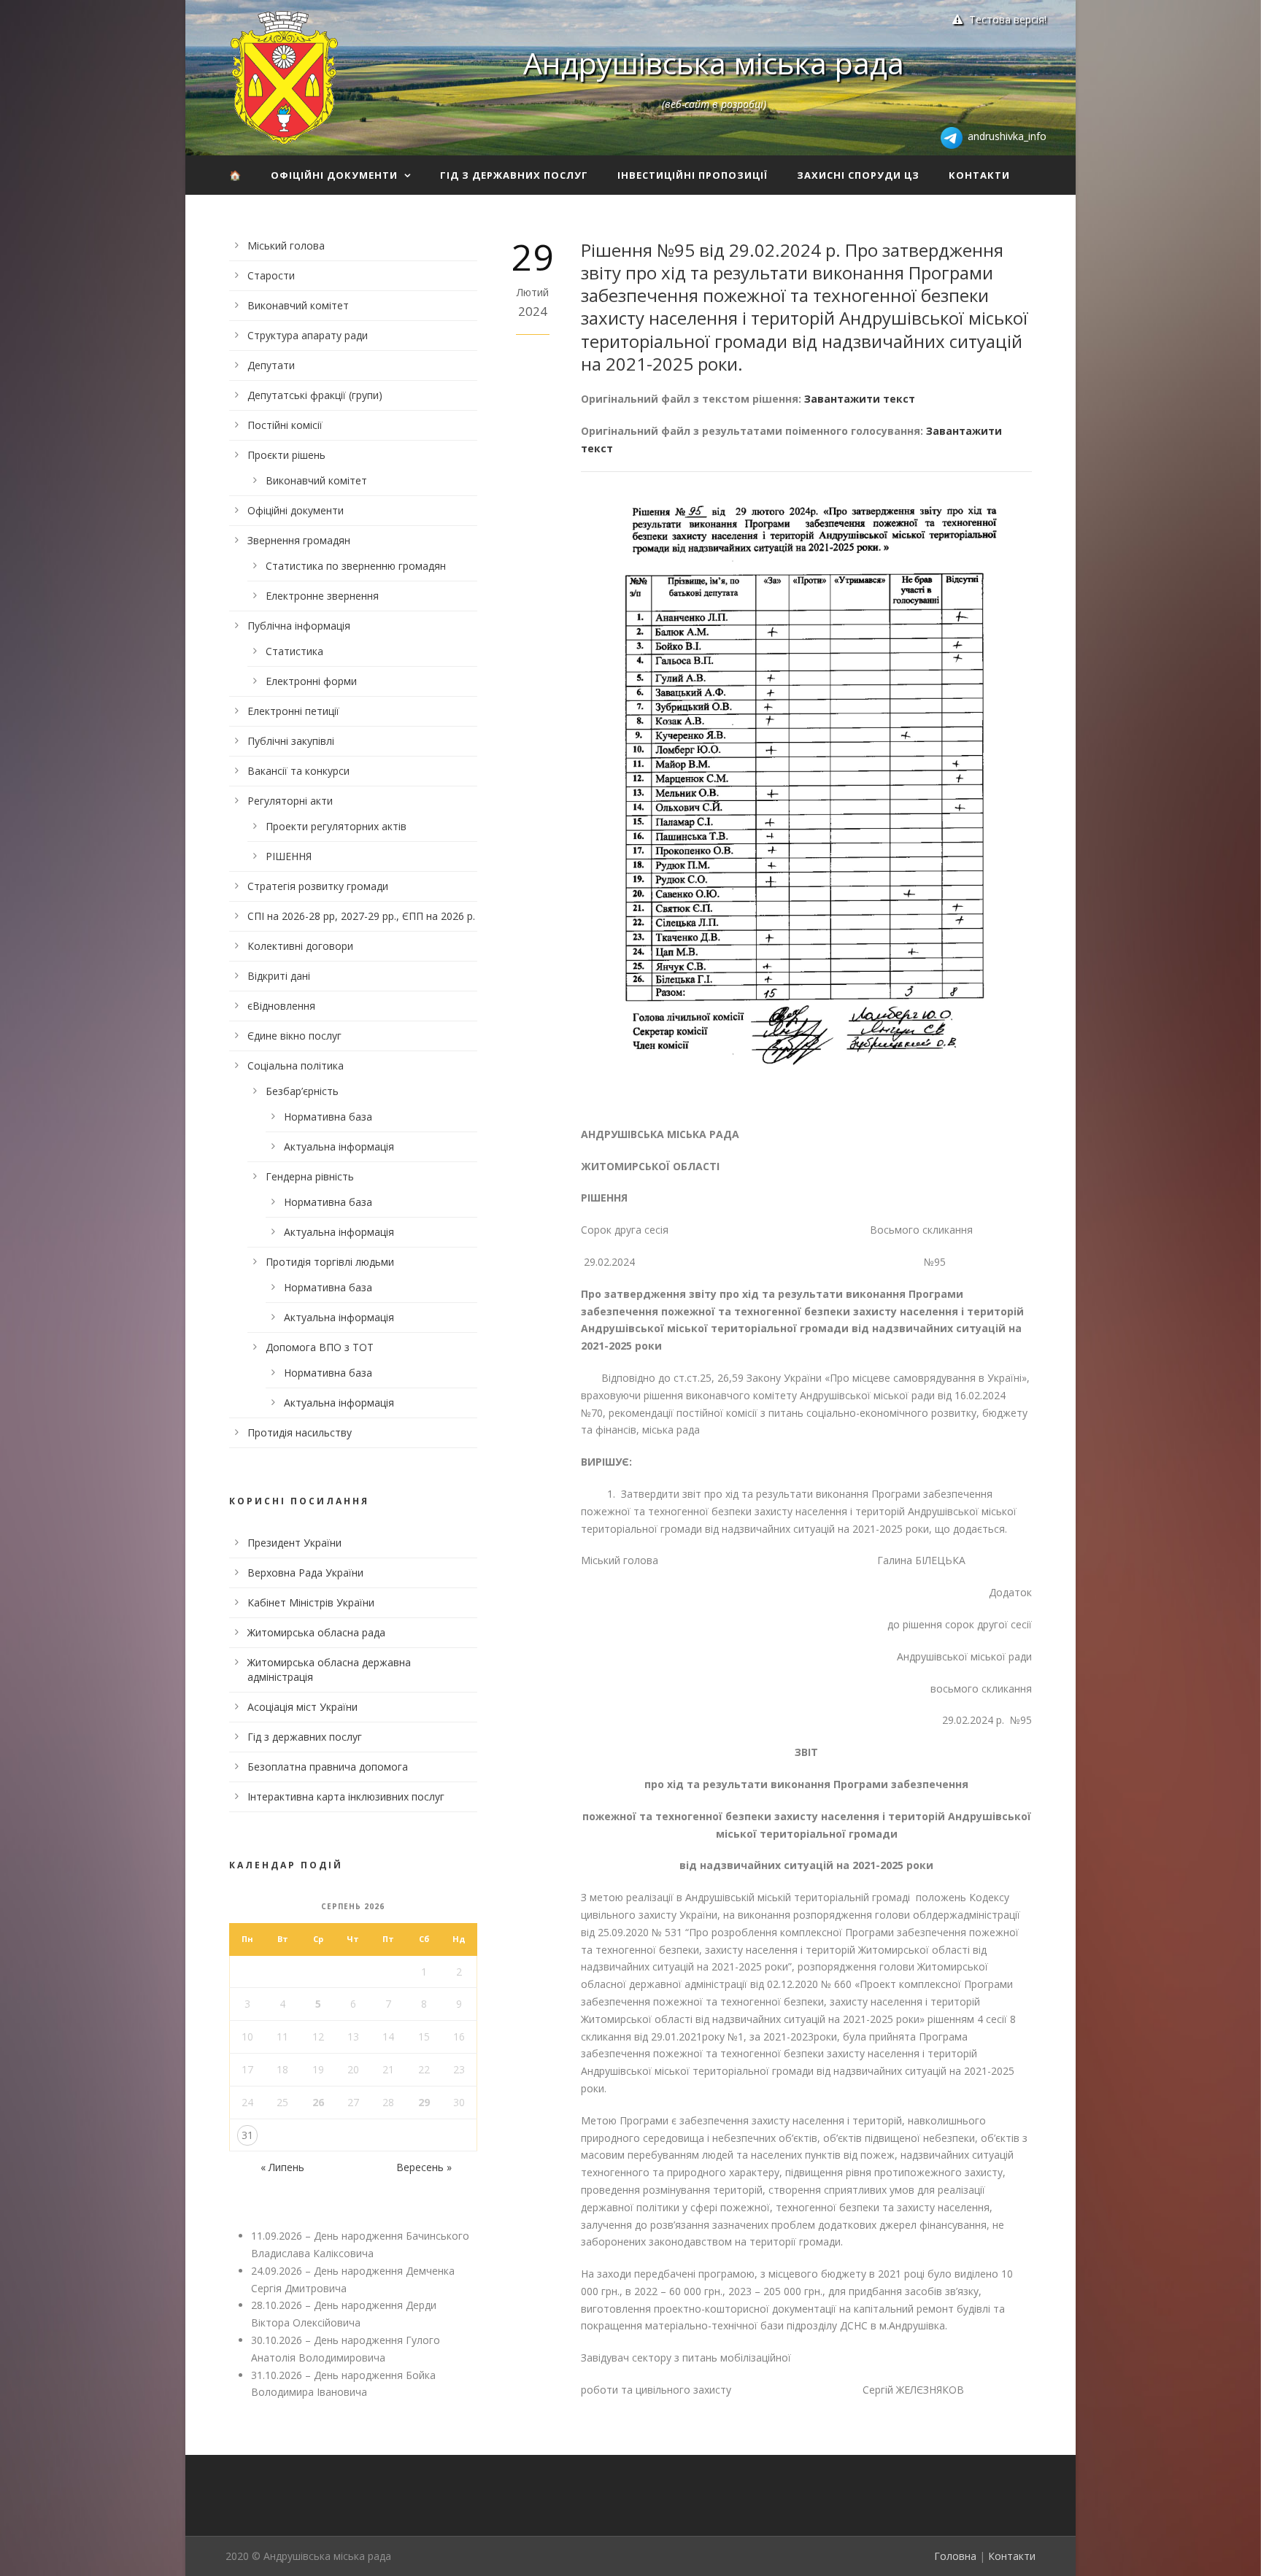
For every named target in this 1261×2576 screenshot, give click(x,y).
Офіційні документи (334, 175)
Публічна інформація (299, 626)
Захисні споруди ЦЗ (858, 175)
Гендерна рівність (310, 1176)
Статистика (294, 651)
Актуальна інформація (339, 1146)
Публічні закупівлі (291, 741)
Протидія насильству (300, 1432)
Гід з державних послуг (514, 175)
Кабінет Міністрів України (311, 1602)
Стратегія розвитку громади (318, 886)
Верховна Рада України (305, 1573)
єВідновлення (281, 1006)
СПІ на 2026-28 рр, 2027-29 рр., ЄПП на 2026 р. (361, 916)
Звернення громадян (299, 540)
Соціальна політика (296, 1065)
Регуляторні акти (290, 801)
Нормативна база (328, 1117)
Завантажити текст (860, 399)
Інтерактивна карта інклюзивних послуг (346, 1796)
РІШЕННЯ (289, 856)
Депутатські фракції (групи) (315, 395)
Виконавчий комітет (298, 305)
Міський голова (286, 245)
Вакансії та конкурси (298, 771)
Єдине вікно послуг (294, 1036)
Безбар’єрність (302, 1091)
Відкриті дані (279, 976)
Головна (955, 2556)
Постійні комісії (285, 425)
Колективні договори (300, 946)
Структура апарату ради (308, 335)
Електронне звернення (322, 596)
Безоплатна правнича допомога (328, 1767)
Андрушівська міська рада (714, 63)
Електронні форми (311, 681)
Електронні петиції (293, 711)
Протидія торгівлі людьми (330, 1262)
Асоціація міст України (302, 1707)
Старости (271, 275)
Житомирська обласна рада (316, 1632)
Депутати (271, 365)
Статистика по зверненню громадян (356, 566)
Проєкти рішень (286, 455)
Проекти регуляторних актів (336, 826)
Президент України (294, 1543)
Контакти (979, 175)
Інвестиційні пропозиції (693, 175)
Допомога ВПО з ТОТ (320, 1347)
